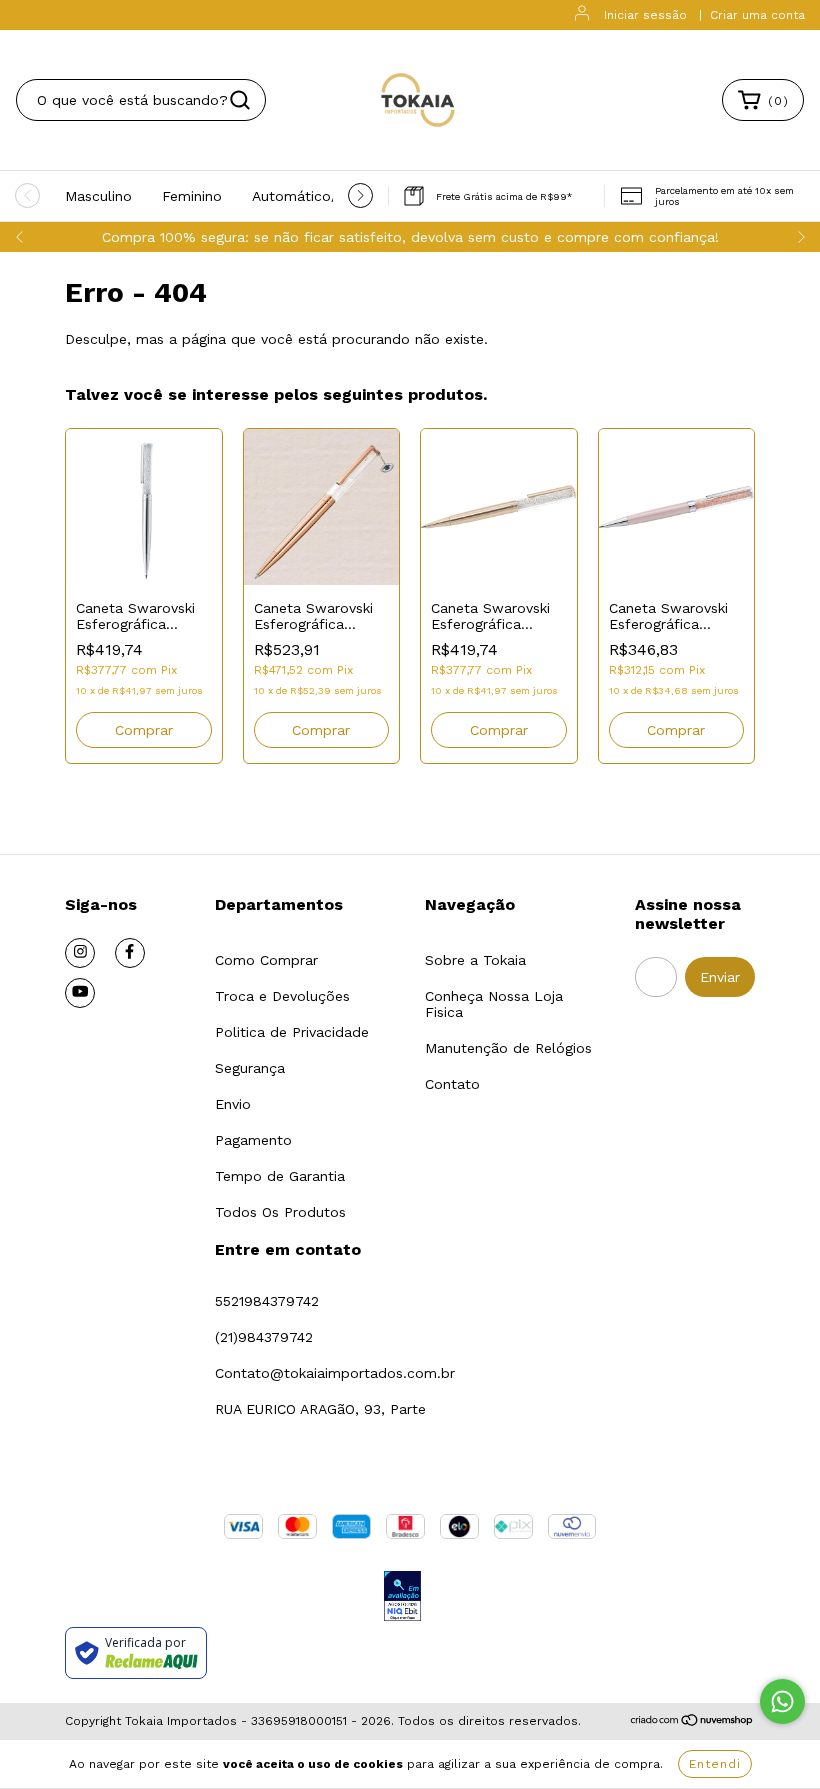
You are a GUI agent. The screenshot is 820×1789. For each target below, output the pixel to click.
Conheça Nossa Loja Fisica (494, 1004)
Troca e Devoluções (282, 996)
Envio (233, 1104)
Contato (452, 1084)
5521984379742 (267, 1301)
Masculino (98, 196)
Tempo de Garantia (280, 1176)
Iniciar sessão (645, 15)
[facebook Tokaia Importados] (130, 953)
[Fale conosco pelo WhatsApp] (782, 1701)
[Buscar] (240, 100)
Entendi (715, 1764)
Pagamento (253, 1140)
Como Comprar (266, 960)
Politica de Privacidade (292, 1032)
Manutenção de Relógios (508, 1048)
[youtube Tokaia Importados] (80, 993)
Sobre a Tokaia (475, 960)
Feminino (192, 196)
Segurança (250, 1068)
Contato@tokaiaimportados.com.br (335, 1373)
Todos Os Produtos (280, 1212)
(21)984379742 (264, 1337)
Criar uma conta (757, 15)
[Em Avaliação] (402, 1597)
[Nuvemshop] (692, 1722)
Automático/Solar (312, 196)
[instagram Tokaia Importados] (80, 953)
